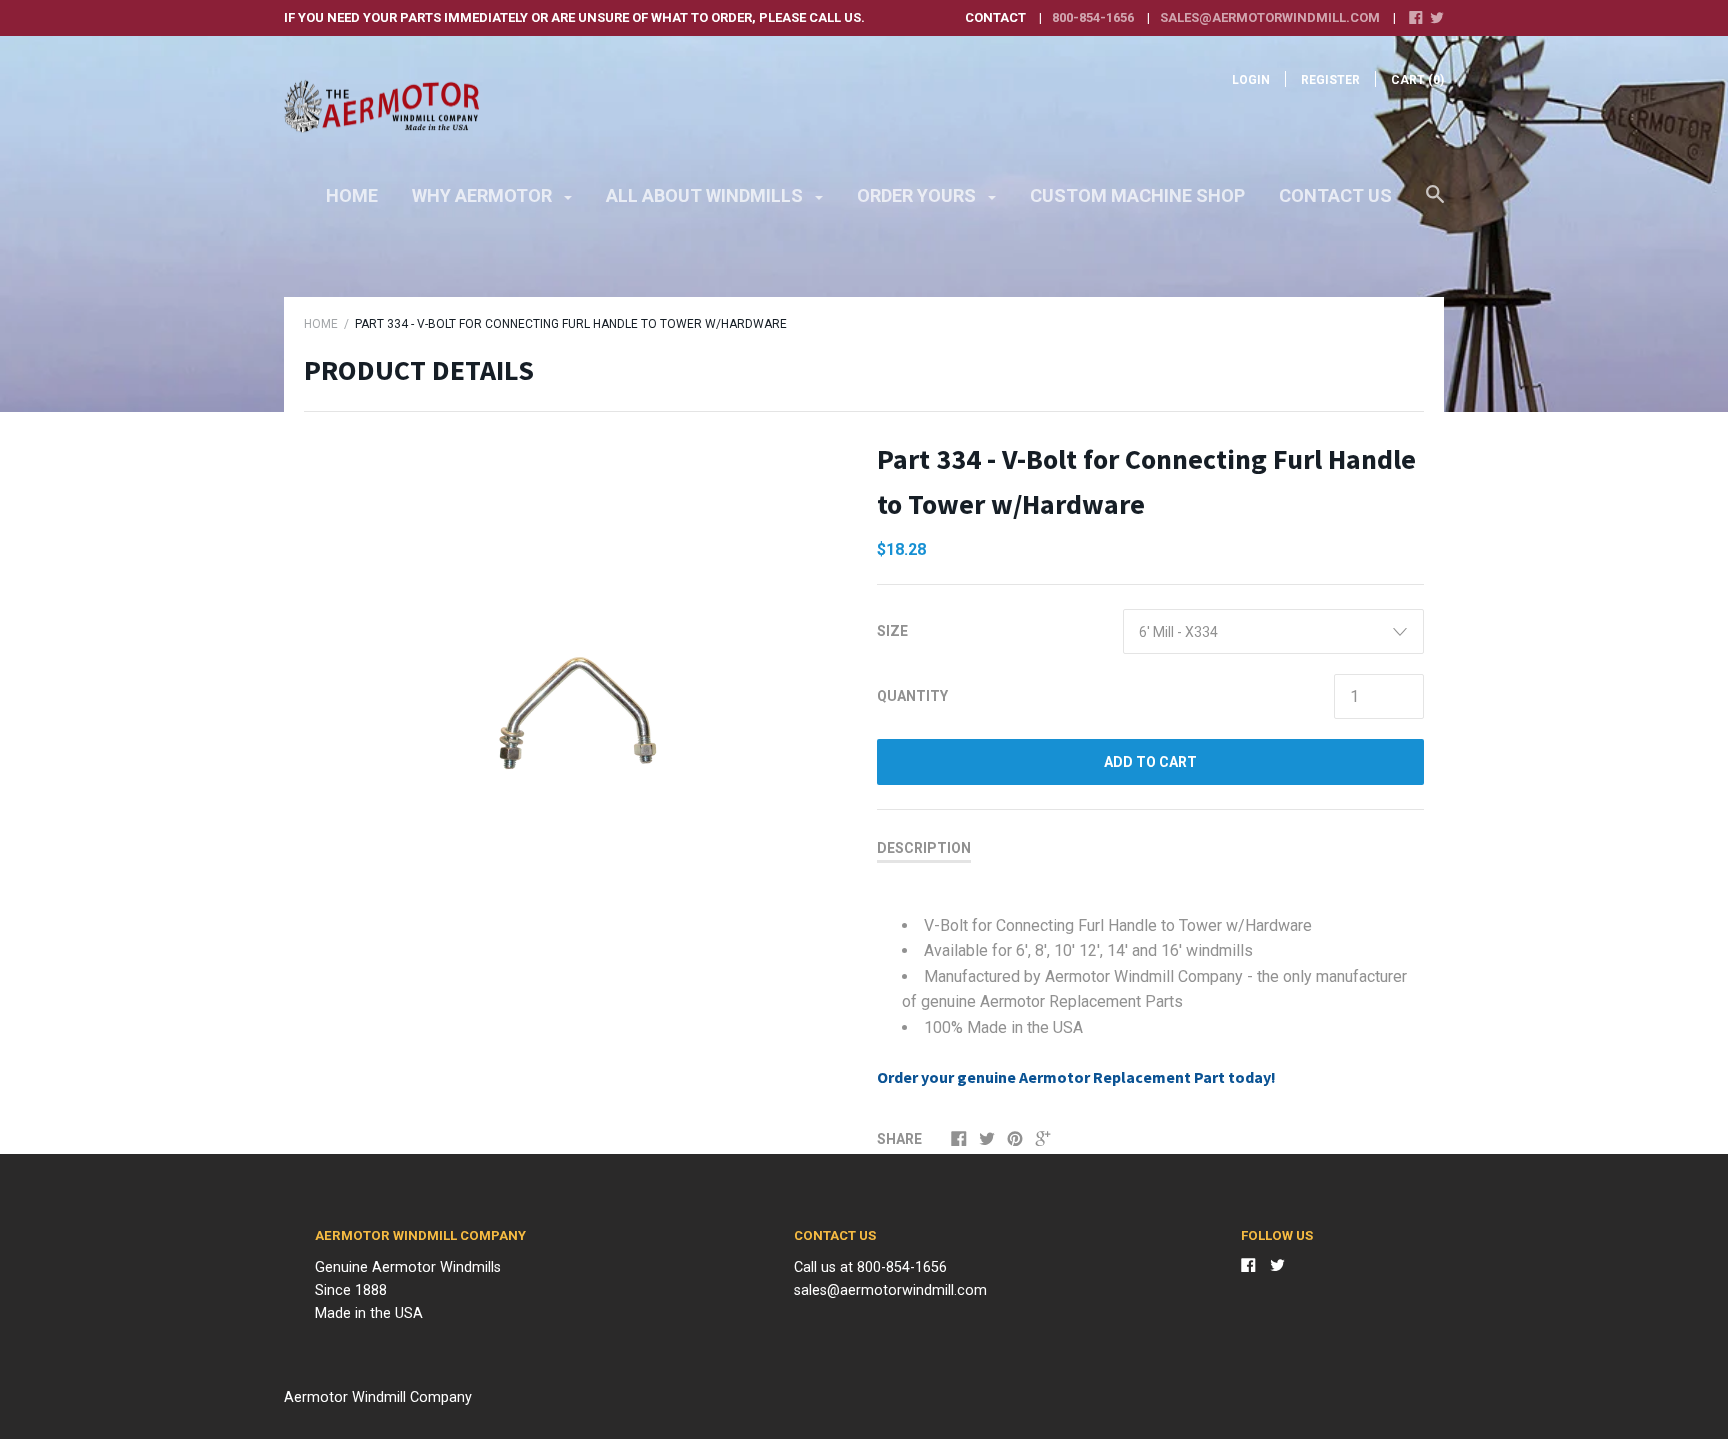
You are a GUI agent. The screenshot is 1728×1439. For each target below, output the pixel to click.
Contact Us (1335, 195)
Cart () (1417, 80)
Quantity (912, 696)
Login (1251, 80)
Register (1330, 80)
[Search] (1435, 204)
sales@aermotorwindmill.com (1270, 17)
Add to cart (1150, 762)
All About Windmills (706, 195)
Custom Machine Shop (1137, 195)
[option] (578, 642)
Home (352, 195)
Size (892, 631)
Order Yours (918, 195)
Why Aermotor (484, 195)
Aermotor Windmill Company (378, 1397)
